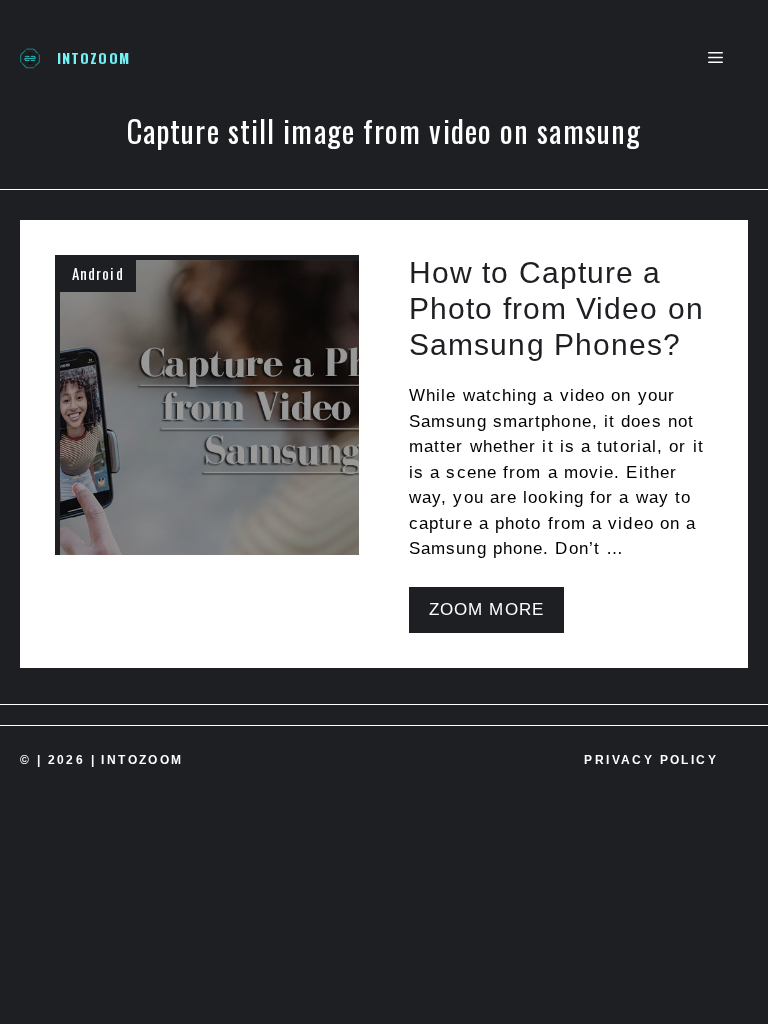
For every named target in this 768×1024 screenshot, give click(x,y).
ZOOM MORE (486, 609)
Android (98, 273)
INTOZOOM (93, 57)
